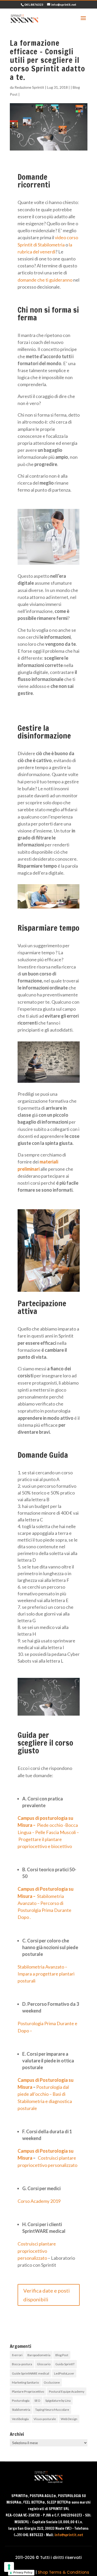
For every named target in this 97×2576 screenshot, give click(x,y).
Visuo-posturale (45, 2419)
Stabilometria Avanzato (41, 1967)
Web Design (69, 2419)
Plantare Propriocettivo (28, 2391)
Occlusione (52, 2382)
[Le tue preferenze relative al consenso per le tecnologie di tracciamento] (9, 2567)
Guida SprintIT (65, 2364)
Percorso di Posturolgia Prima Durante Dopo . (44, 1910)
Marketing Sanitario (25, 2382)
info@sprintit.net (69, 2535)
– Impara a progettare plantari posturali (46, 1974)
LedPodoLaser (64, 2373)
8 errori (17, 2355)
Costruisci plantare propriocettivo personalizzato (37, 2251)
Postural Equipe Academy (67, 2391)
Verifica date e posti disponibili (47, 2295)
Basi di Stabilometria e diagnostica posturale (45, 2101)
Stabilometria (21, 2410)
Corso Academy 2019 (39, 2201)
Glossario (44, 2364)
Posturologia (21, 2401)
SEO (37, 2401)
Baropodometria (39, 2355)
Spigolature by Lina (58, 2401)
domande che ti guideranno (45, 280)
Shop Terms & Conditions (64, 2572)
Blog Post (62, 2355)
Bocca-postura (22, 2364)
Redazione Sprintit (29, 87)
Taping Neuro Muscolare (52, 2410)
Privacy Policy (23, 2572)
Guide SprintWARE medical (31, 2373)
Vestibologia (20, 2419)
